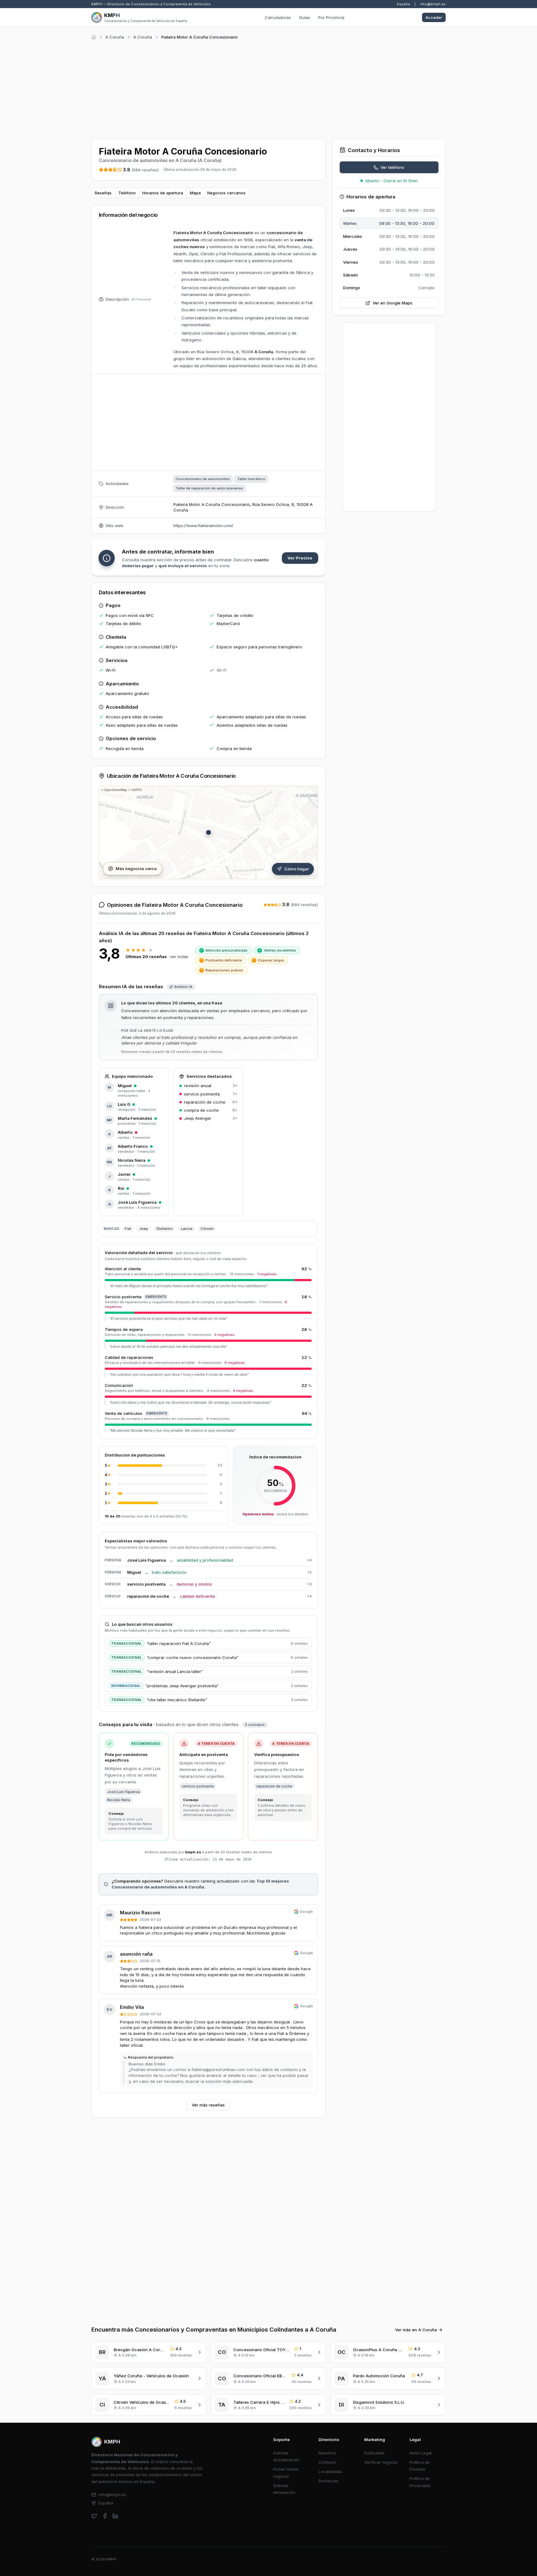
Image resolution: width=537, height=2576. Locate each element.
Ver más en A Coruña (416, 2330)
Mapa (195, 193)
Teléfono (127, 193)
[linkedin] (115, 2516)
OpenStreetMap (116, 790)
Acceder (434, 17)
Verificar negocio (381, 2462)
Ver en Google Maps (392, 303)
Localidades (330, 2472)
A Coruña (115, 37)
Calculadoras (278, 17)
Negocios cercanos (226, 193)
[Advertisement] (268, 88)
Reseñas (103, 193)
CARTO (137, 790)
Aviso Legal (421, 2453)
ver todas (179, 957)
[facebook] (105, 2516)
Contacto (328, 2462)
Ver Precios (300, 558)
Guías (305, 17)
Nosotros (327, 2453)
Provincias (329, 2481)
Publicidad (374, 2453)
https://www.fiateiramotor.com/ (203, 526)
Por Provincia (331, 17)
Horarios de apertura (163, 193)
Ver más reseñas (208, 2105)
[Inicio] (94, 37)
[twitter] (94, 2516)
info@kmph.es (433, 4)
